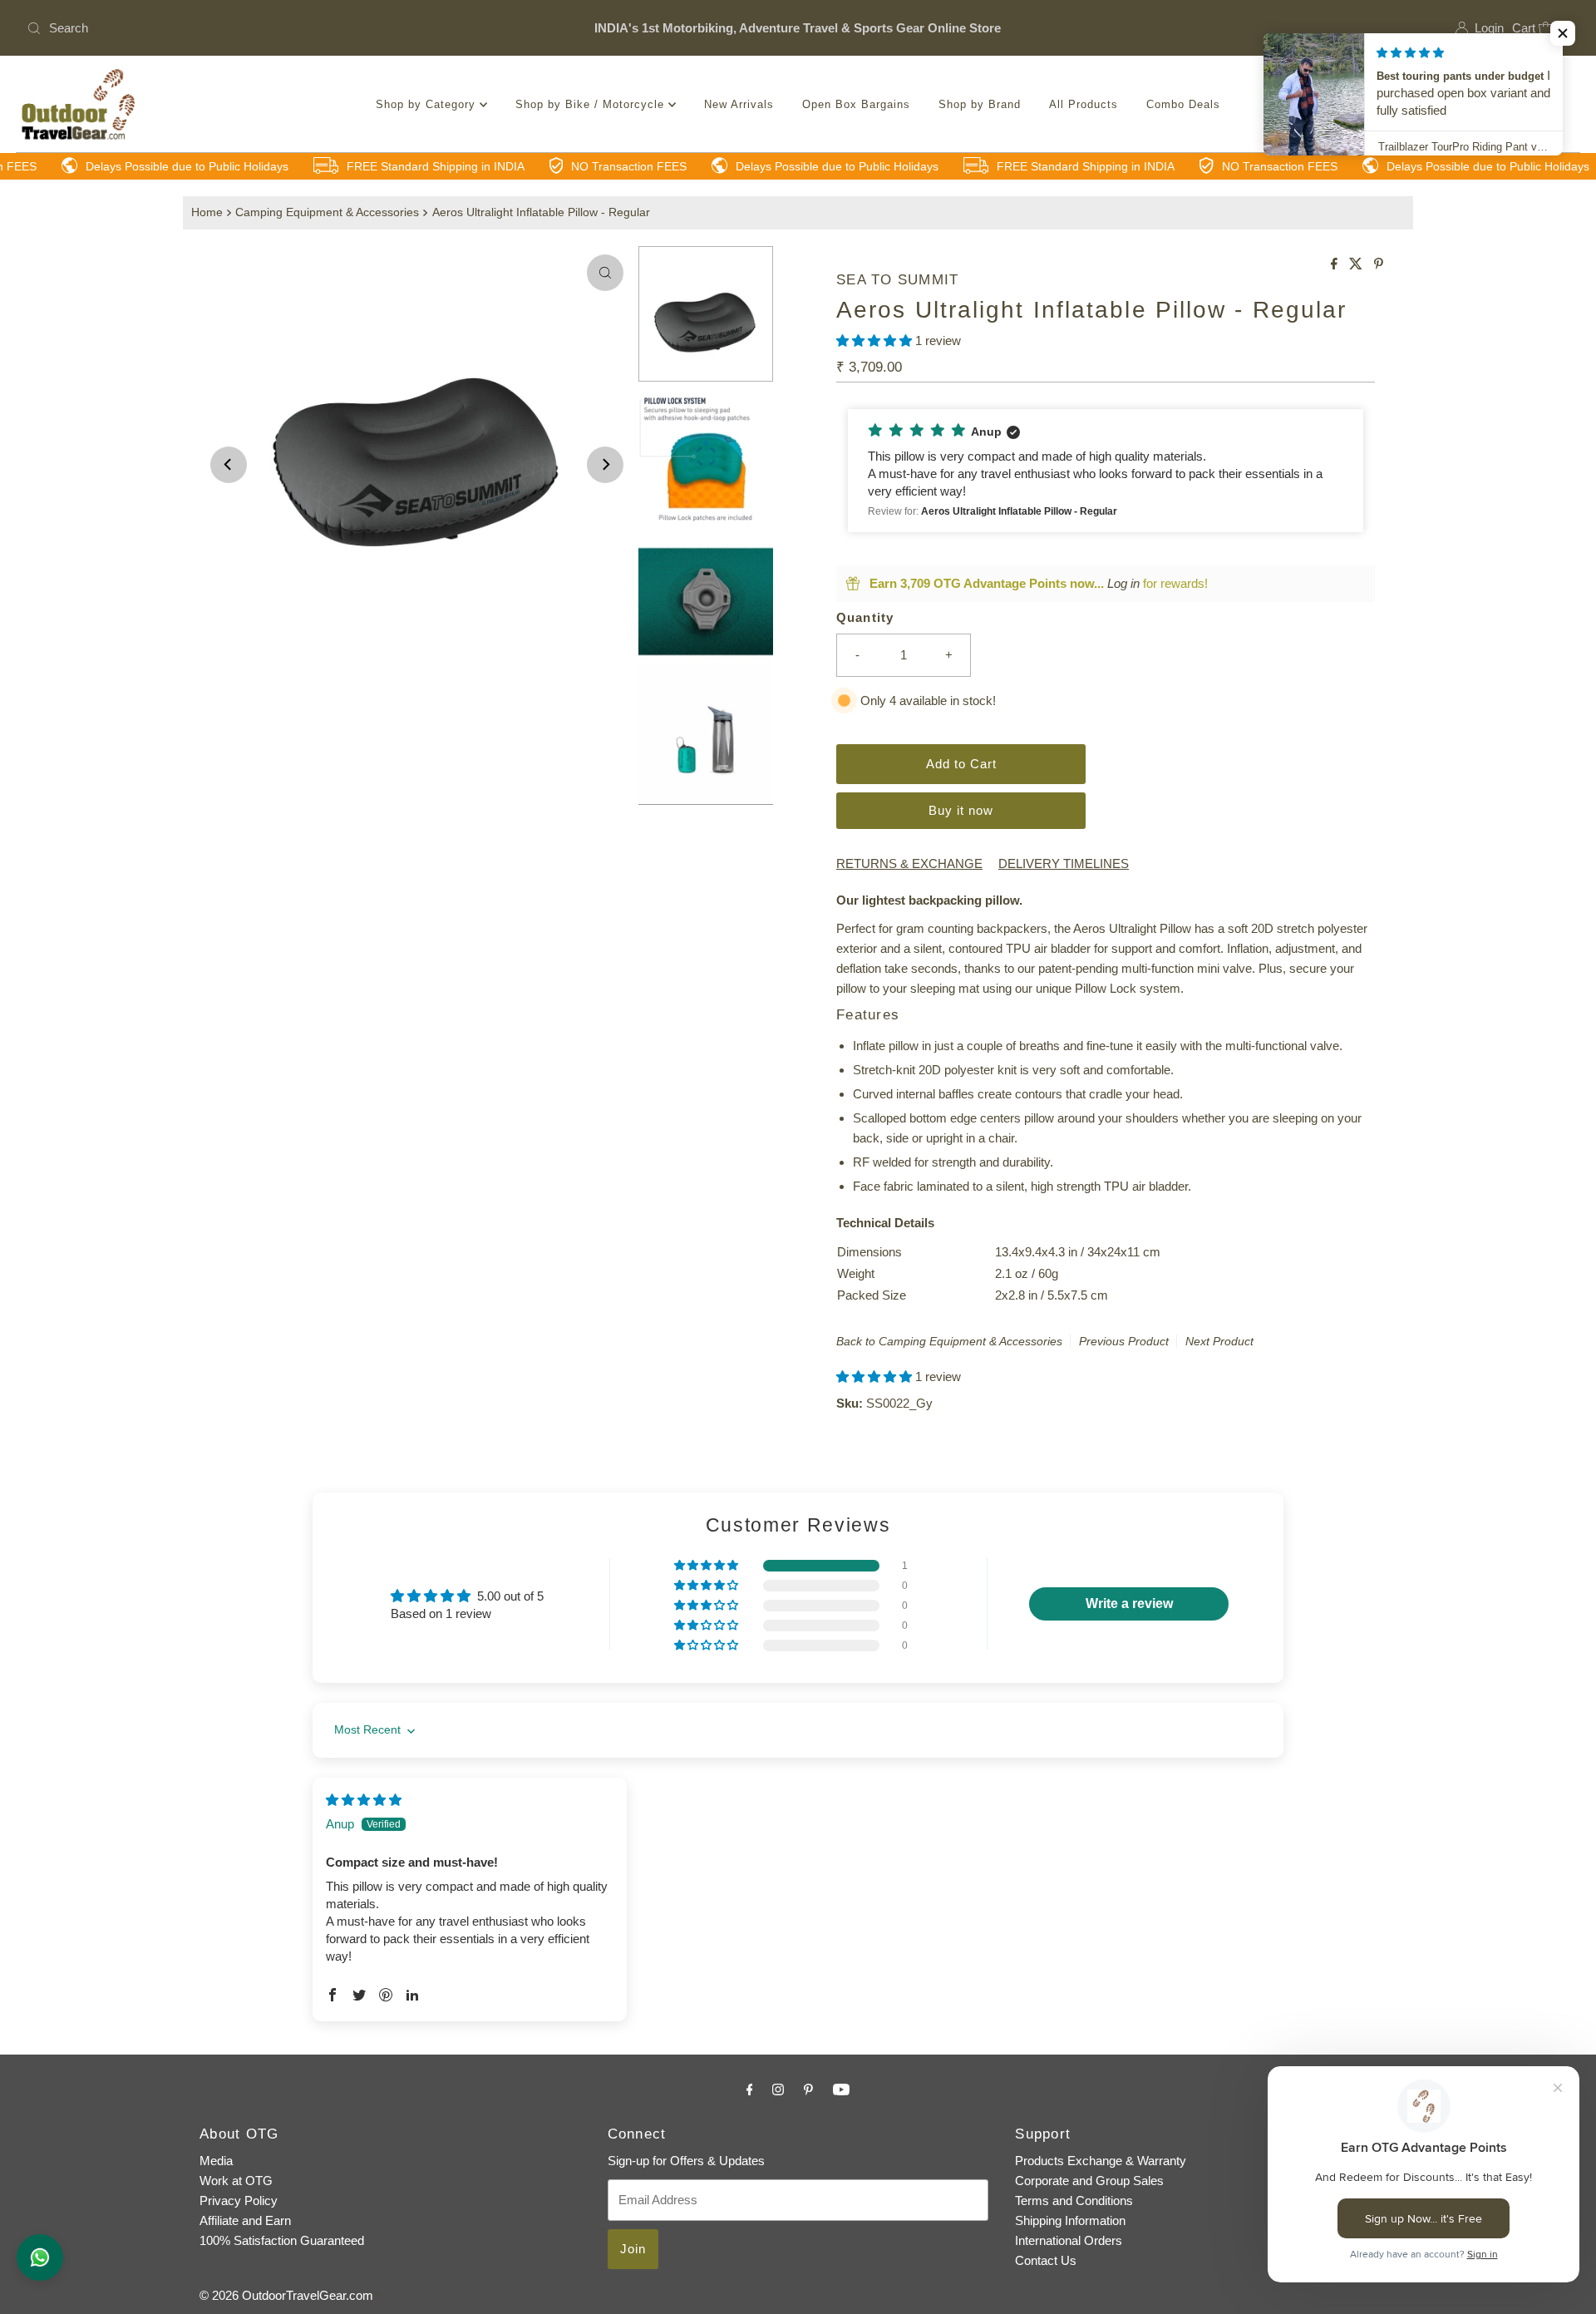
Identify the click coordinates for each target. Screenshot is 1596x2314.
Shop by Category (428, 104)
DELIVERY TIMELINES (1064, 863)
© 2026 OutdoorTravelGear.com (286, 2295)
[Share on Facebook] (1336, 265)
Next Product (1219, 1341)
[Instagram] (778, 2090)
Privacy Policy (239, 2201)
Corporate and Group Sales (1089, 2181)
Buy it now (961, 810)
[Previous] (229, 465)
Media (216, 2161)
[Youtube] (841, 2090)
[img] (364, 1800)
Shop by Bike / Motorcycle (592, 104)
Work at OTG (236, 2181)
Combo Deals (1183, 104)
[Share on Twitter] (1357, 265)
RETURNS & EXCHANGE (909, 863)
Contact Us (1046, 2260)
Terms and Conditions (1074, 2201)
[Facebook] (750, 2090)
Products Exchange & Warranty (1101, 2161)
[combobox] (275, 28)
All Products (1084, 104)
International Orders (1069, 2240)
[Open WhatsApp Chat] (40, 2257)
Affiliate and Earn (245, 2220)
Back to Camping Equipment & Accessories (949, 1341)
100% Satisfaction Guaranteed (282, 2240)
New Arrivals (739, 104)
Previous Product (1124, 1341)
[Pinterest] (808, 2090)
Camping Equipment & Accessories (327, 212)
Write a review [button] (1129, 1604)
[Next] (605, 465)
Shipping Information (1070, 2220)
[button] (876, 340)
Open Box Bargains (856, 104)
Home (207, 212)
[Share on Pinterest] (1379, 265)
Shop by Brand (980, 104)
